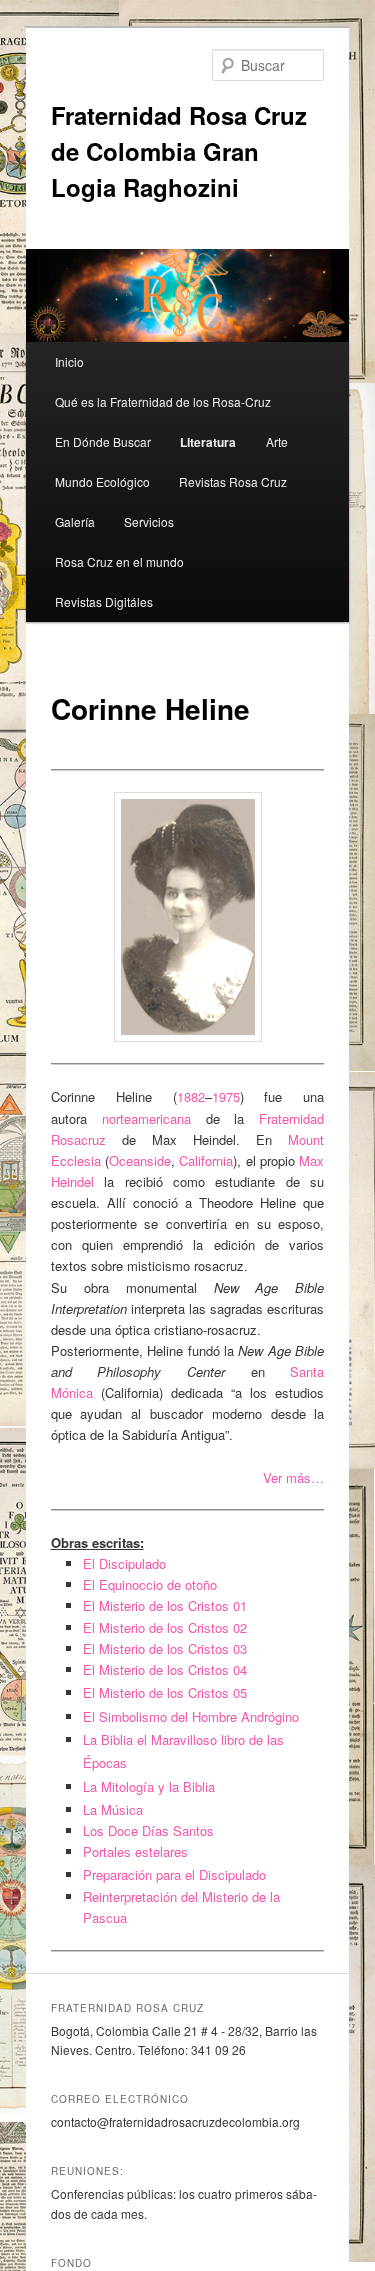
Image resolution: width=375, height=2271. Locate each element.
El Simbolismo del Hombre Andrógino (191, 1716)
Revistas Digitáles (104, 601)
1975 (226, 1096)
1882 (191, 1096)
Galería (75, 521)
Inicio (69, 361)
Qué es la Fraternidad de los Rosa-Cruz (163, 401)
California (206, 1160)
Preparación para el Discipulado (174, 1874)
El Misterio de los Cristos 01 (165, 1605)
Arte (277, 441)
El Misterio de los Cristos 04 (165, 1669)
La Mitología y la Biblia (149, 1786)
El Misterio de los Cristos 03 (165, 1648)
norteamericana (146, 1118)
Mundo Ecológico (102, 481)
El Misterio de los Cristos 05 (165, 1692)
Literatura (208, 442)
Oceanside (140, 1160)
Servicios (149, 521)
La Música (113, 1809)
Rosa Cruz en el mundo (119, 561)
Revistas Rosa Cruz (233, 481)
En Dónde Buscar (103, 441)
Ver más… (293, 1477)
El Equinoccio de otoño (150, 1584)
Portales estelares (135, 1851)
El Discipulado (124, 1563)
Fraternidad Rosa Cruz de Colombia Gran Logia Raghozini (179, 151)
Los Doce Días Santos (148, 1830)
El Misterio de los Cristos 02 (165, 1627)
